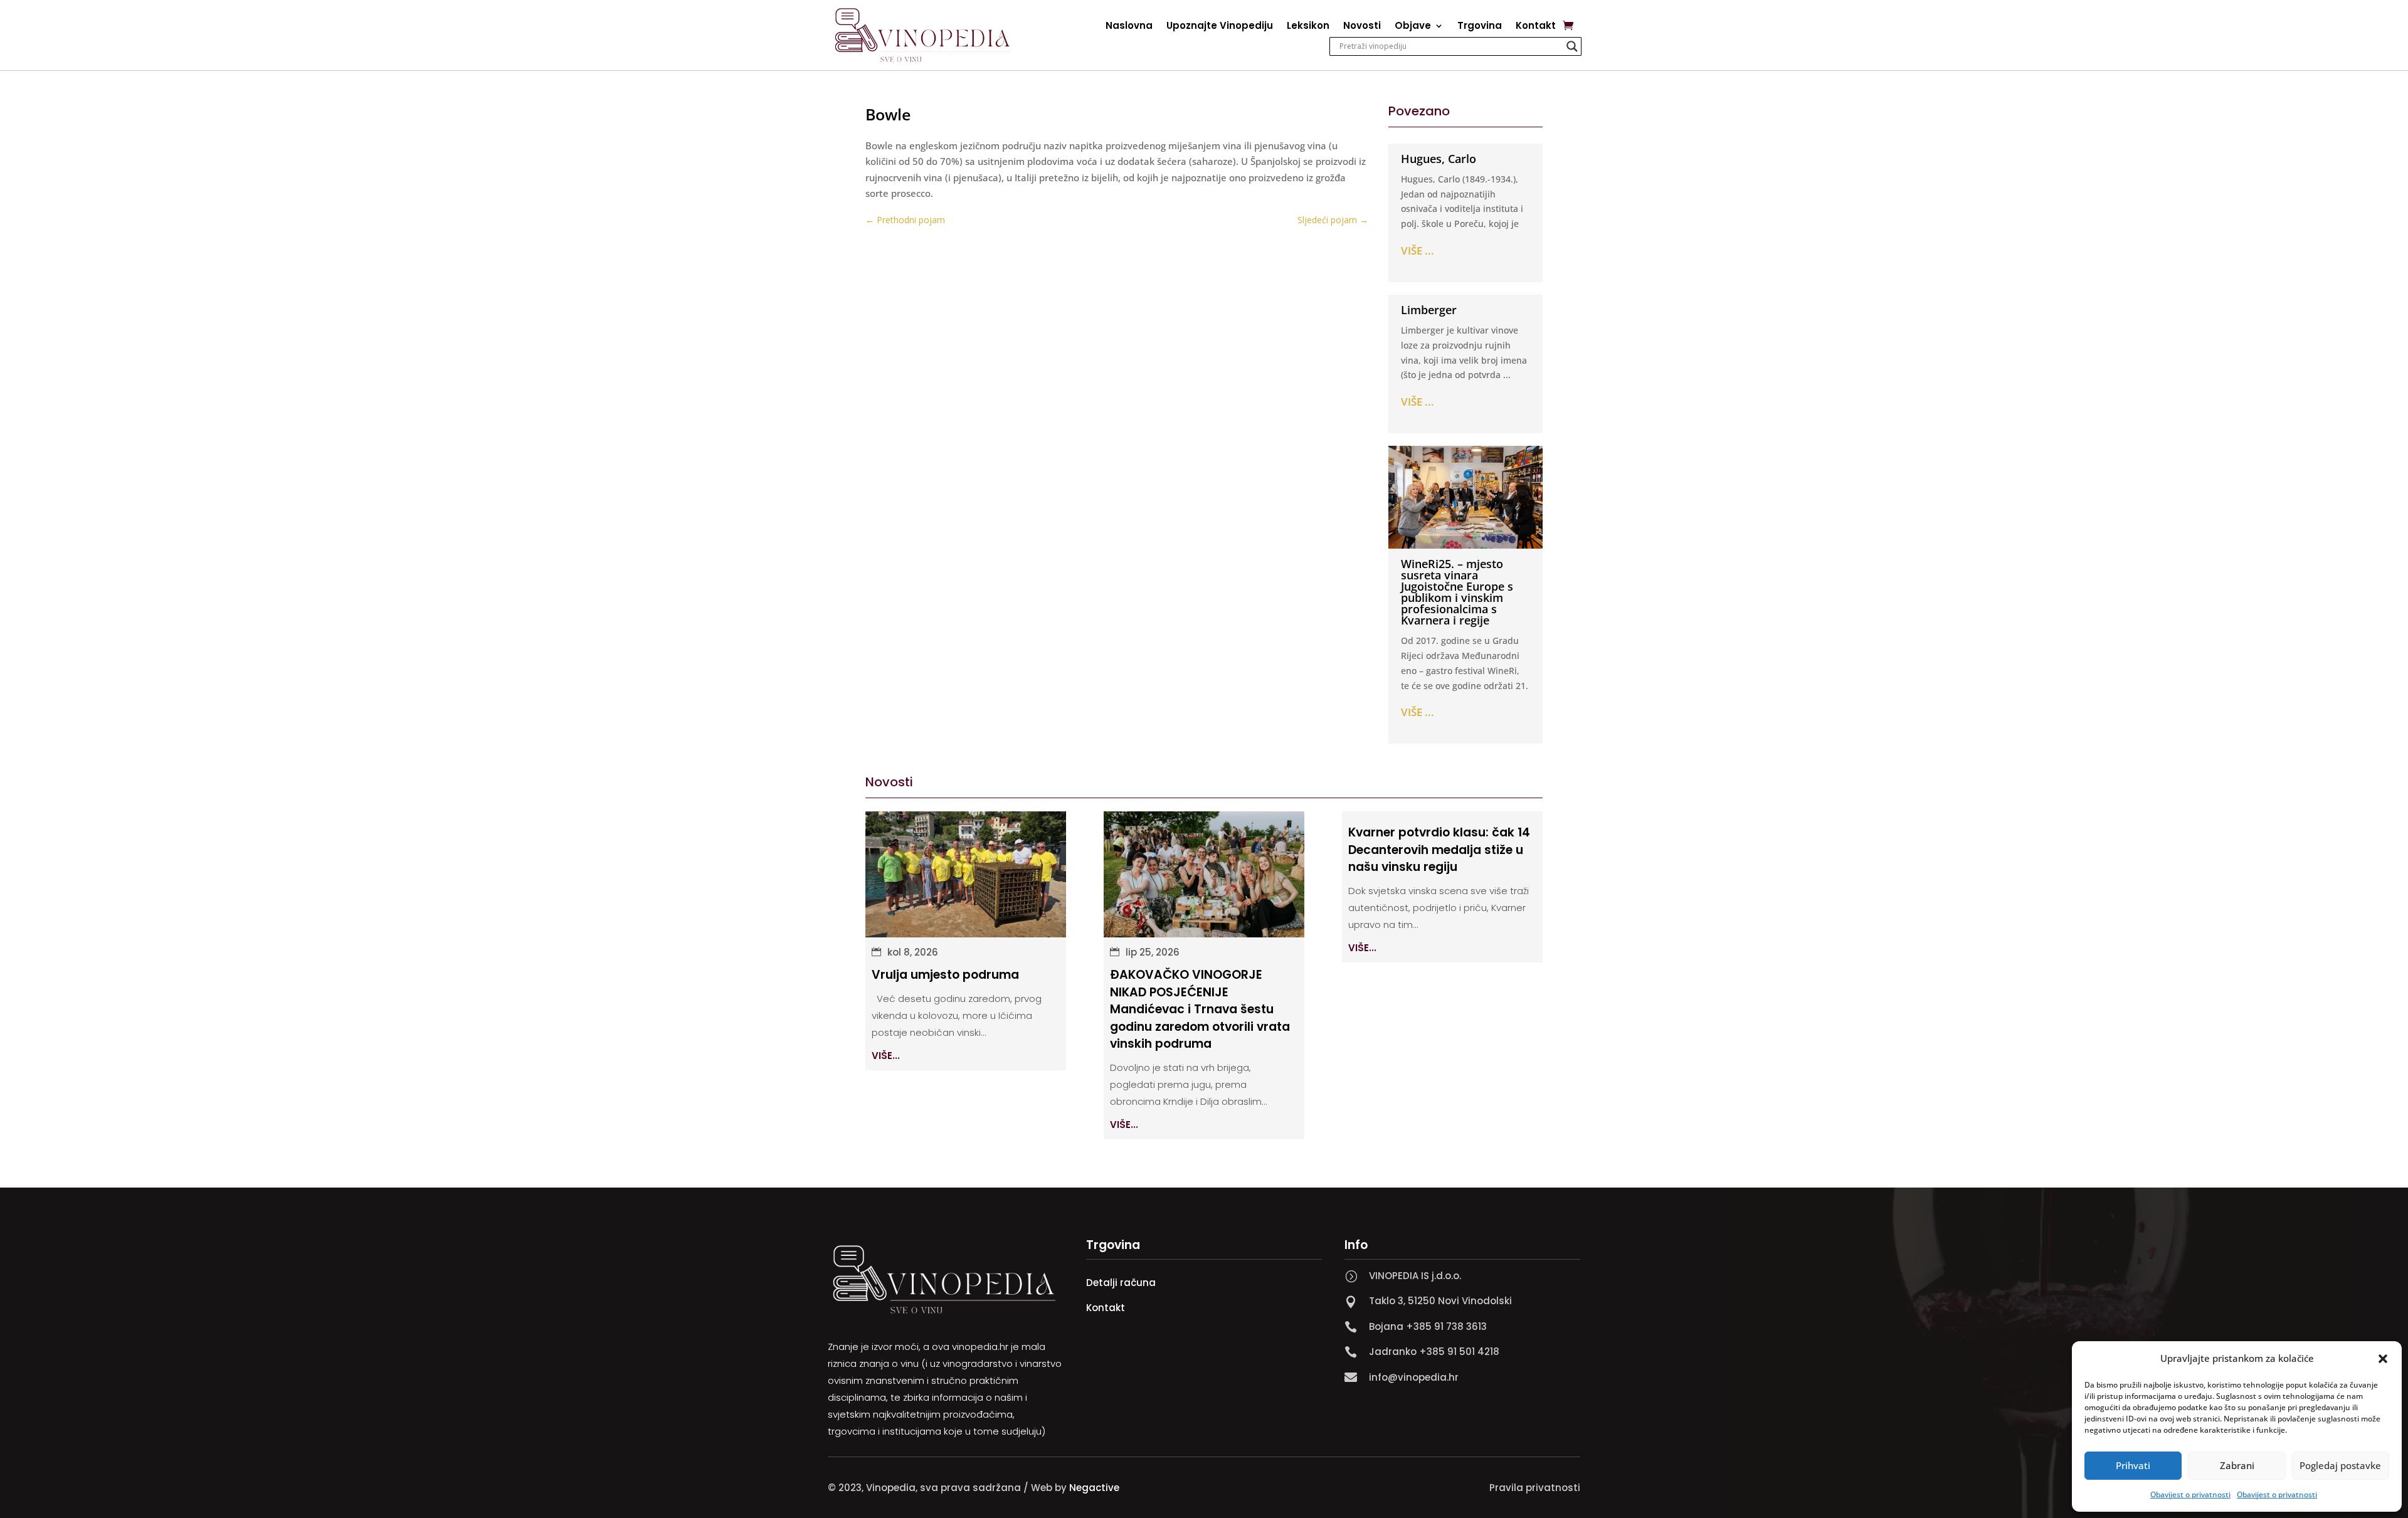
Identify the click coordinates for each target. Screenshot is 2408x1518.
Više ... (1418, 250)
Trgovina (1480, 27)
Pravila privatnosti (1535, 1488)
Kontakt (1536, 27)
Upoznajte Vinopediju (1220, 27)
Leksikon (1308, 27)
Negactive (1094, 1488)
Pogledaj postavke (2340, 1465)
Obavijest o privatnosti (2190, 1494)
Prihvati (2133, 1465)
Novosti (1362, 27)
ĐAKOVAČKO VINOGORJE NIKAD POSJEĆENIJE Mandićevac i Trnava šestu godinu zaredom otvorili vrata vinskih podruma (1200, 1009)
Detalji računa (1121, 1283)
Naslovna (1129, 27)
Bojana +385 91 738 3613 (1428, 1326)
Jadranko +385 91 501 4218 (1434, 1352)
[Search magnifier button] (1572, 46)
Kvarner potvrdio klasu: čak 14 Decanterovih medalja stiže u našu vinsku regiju (1439, 850)
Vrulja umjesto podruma (945, 975)
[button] (2383, 1359)
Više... (886, 1056)
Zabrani (2237, 1465)
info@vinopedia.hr (1414, 1377)
